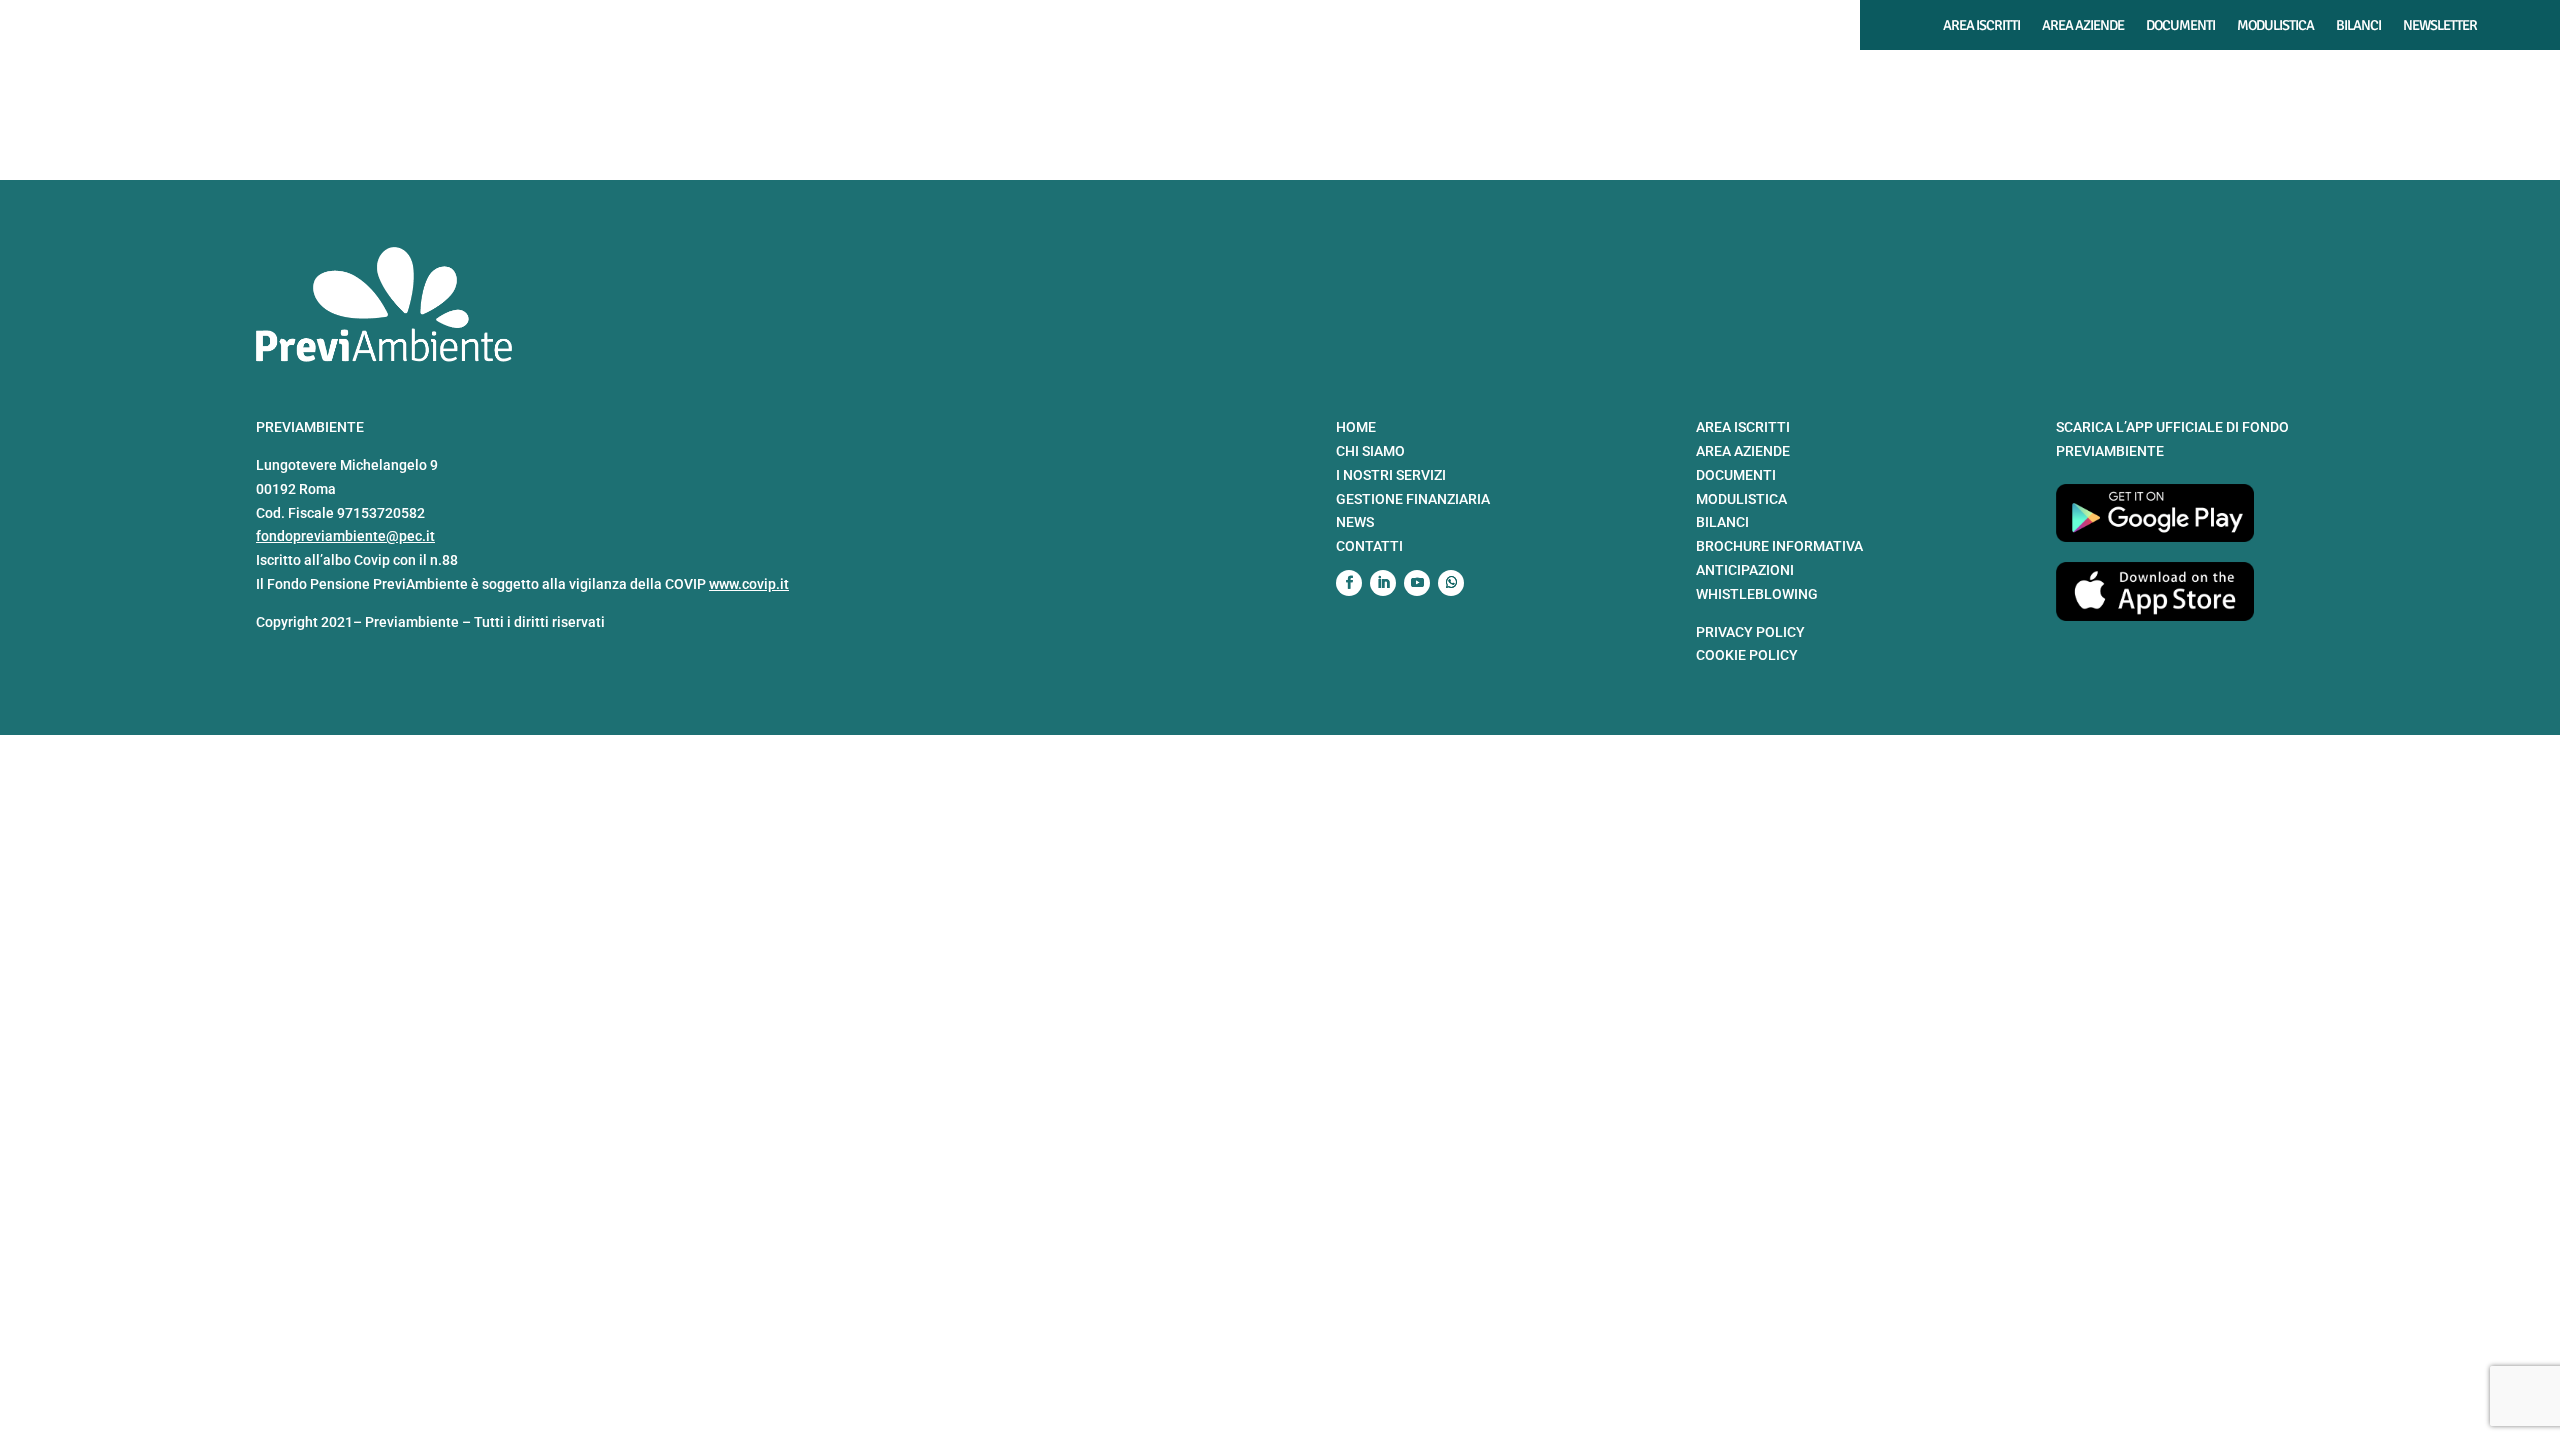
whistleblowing (1757, 594)
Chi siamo (1807, 76)
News (2434, 76)
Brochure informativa (1779, 546)
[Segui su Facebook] (1349, 583)
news (1355, 522)
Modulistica (2275, 26)
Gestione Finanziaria (2068, 76)
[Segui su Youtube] (1417, 583)
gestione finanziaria (1413, 499)
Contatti (2507, 76)
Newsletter (2440, 26)
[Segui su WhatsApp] (1451, 583)
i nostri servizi (1391, 475)
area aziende (1743, 451)
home (1356, 427)
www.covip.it (749, 584)
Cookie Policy (1747, 655)
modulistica (1741, 499)
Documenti (2180, 26)
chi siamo (1370, 451)
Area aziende (2083, 26)
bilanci (1722, 522)
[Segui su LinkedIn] (1383, 583)
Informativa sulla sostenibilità (2279, 76)
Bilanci (2358, 26)
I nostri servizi (1917, 76)
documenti (1736, 475)
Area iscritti (1981, 26)
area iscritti (1743, 427)
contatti (1369, 546)
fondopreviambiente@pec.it (345, 536)
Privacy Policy (1750, 632)
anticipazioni (1745, 570)
